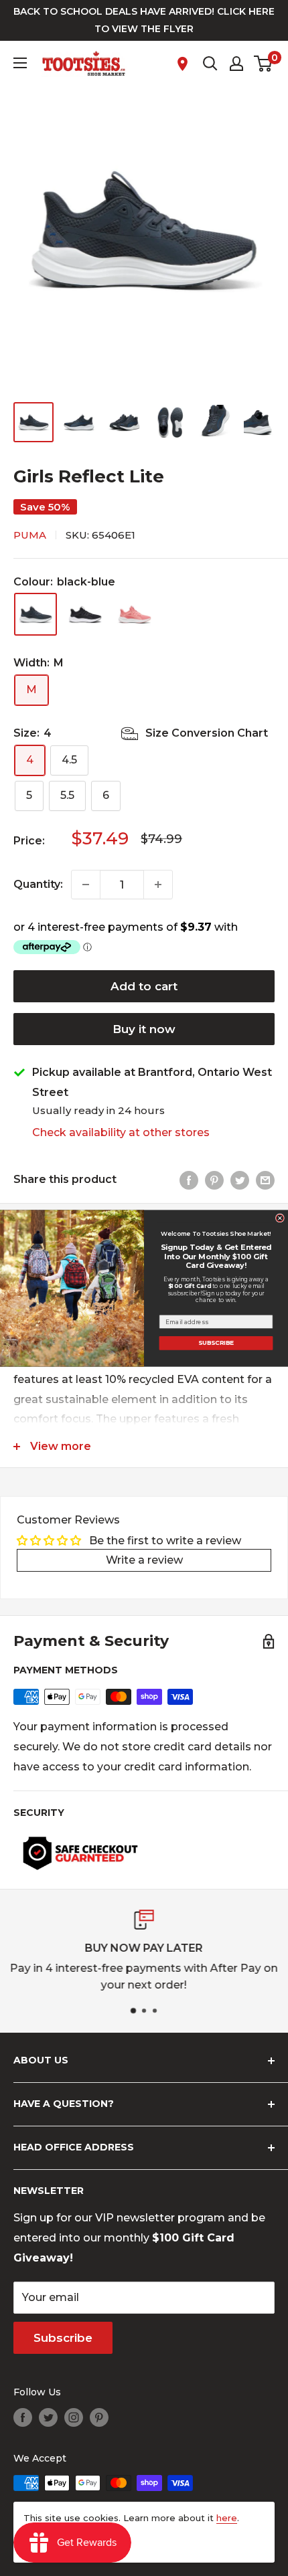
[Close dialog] (280, 1217)
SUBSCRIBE (216, 1342)
